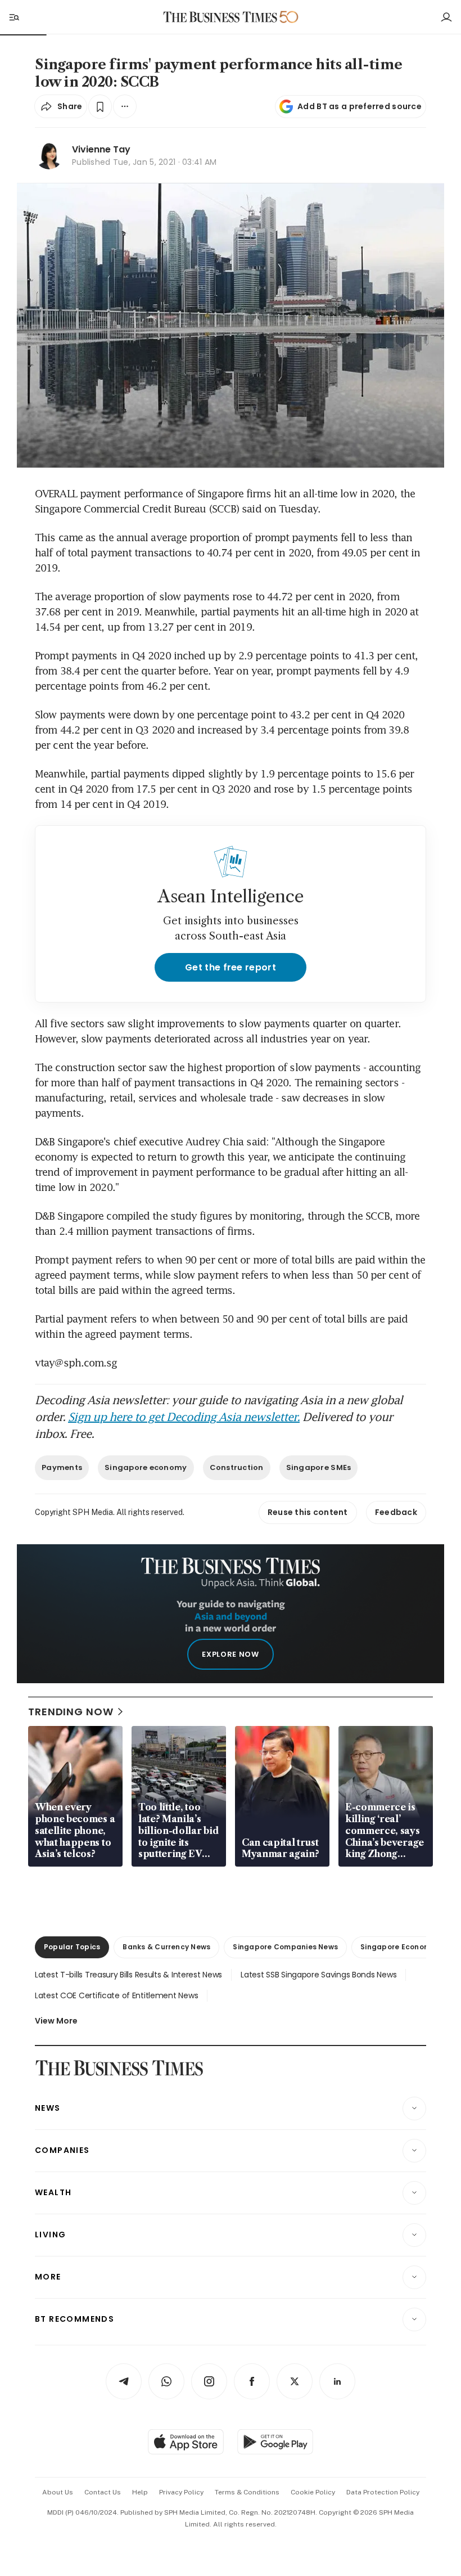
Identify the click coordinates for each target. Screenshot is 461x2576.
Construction (237, 1467)
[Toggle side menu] (13, 17)
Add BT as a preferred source (360, 106)
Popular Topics (72, 1947)
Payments (62, 1467)
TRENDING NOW (71, 1712)
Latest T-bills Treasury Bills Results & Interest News (128, 1975)
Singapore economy (146, 1467)
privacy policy (181, 2492)
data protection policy (383, 2492)
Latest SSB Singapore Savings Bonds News (318, 1975)
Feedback (396, 1512)
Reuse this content (308, 1512)
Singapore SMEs (319, 1467)
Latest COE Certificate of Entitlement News (116, 1995)
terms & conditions (247, 2492)
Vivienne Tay (101, 149)
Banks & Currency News (166, 1947)
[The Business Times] (220, 17)
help (140, 2492)
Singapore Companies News (285, 1947)
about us (58, 2492)
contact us (103, 2492)
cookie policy (313, 2492)
